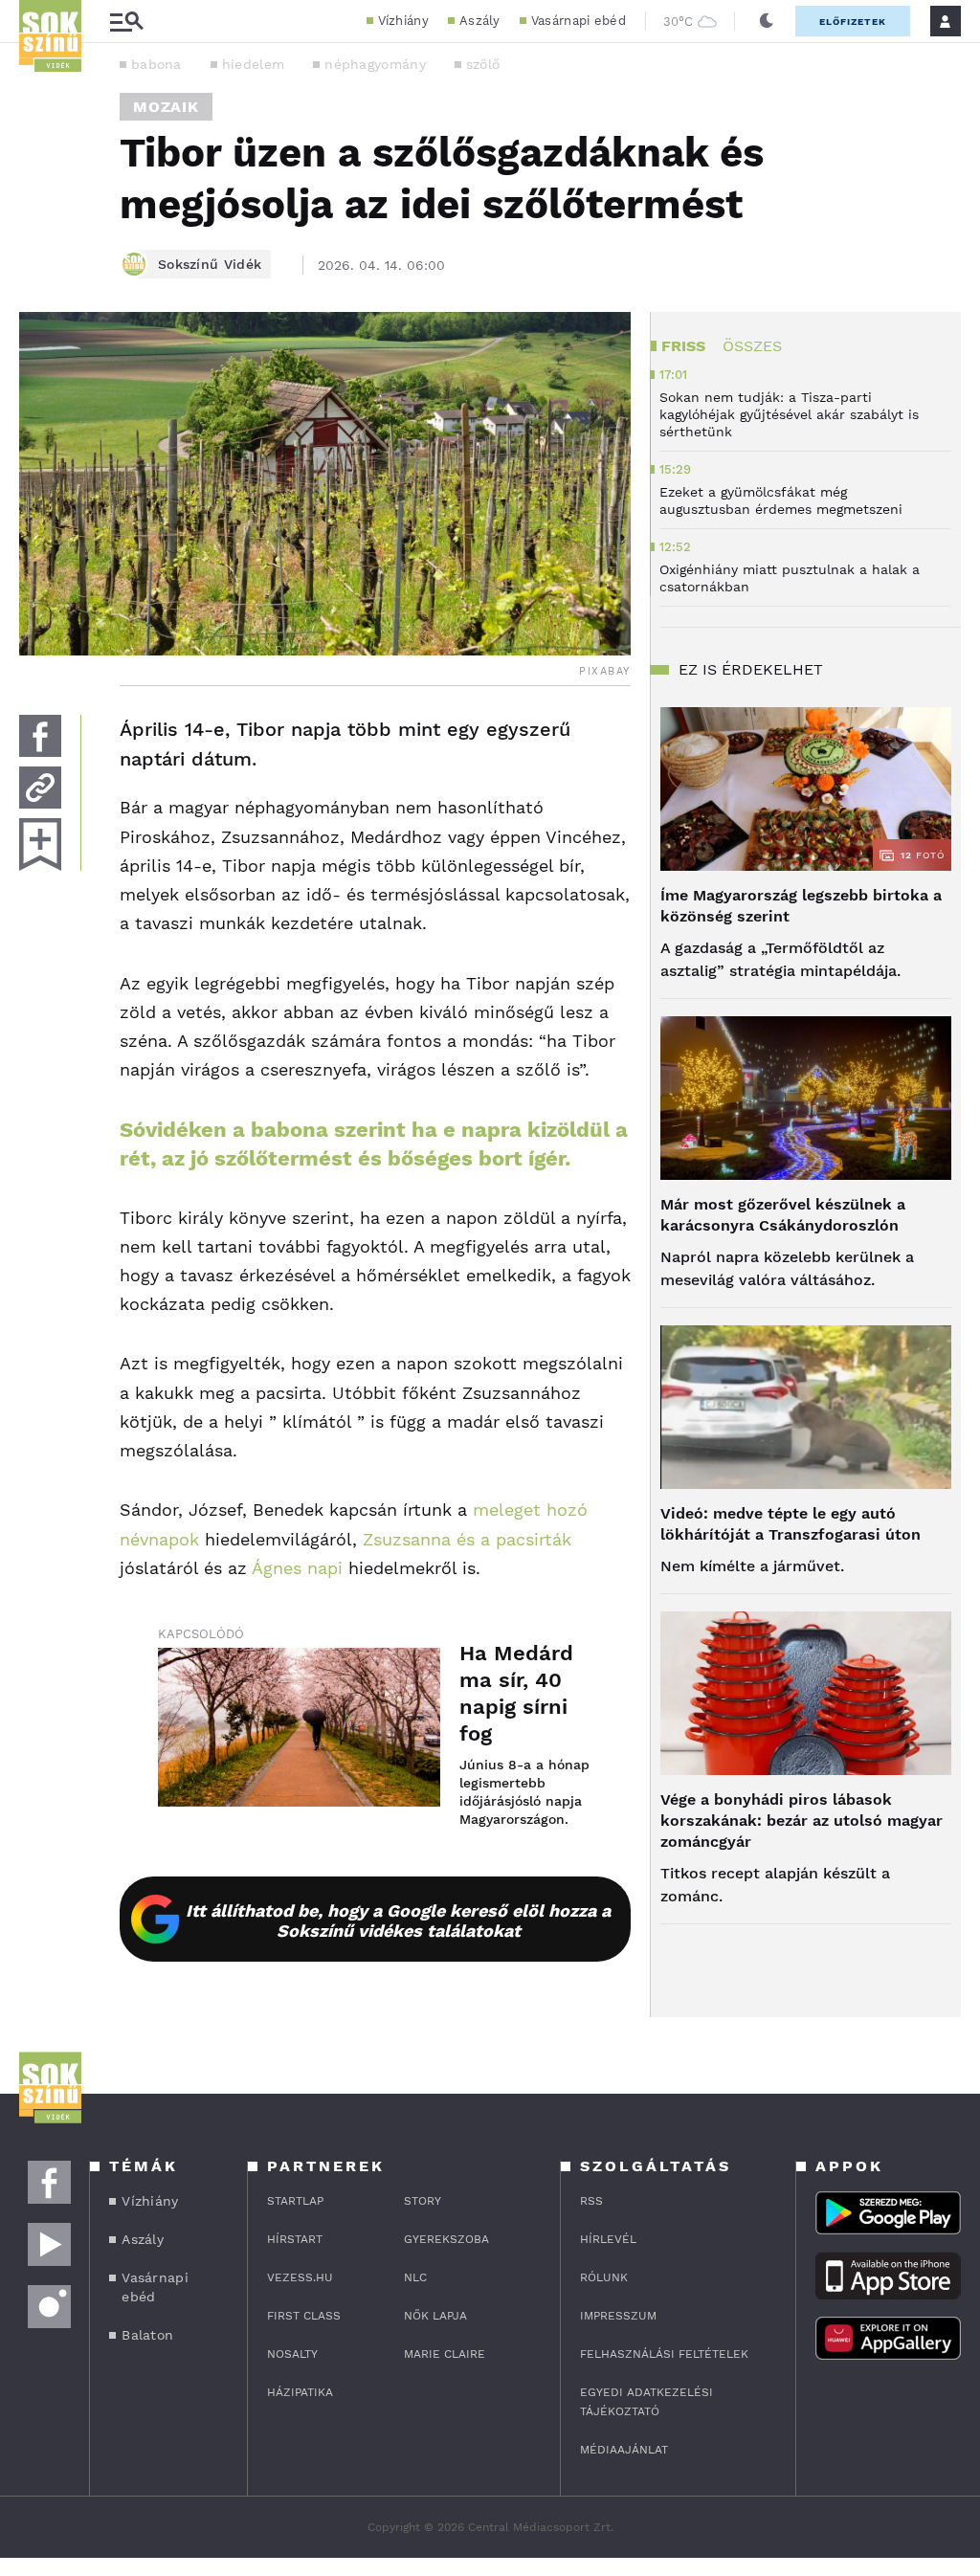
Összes (752, 346)
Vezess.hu (300, 2277)
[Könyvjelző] (40, 844)
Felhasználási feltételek (664, 2354)
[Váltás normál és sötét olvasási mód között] (767, 21)
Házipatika (300, 2392)
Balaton (147, 2335)
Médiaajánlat (624, 2450)
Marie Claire (445, 2354)
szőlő (483, 64)
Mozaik (166, 107)
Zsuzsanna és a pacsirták (467, 1539)
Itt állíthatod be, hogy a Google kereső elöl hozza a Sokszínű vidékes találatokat (398, 1921)
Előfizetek (853, 22)
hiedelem (253, 64)
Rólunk (604, 2277)
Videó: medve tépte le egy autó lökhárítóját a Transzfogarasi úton (791, 1524)
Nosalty (292, 2354)
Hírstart (295, 2239)
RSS (591, 2201)
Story (423, 2201)
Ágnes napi (297, 1568)
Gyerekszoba (446, 2239)
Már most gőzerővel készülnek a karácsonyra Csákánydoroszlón (783, 1215)
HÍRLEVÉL (608, 2239)
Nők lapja (435, 2316)
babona (156, 64)
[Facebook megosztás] (40, 736)
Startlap (295, 2201)
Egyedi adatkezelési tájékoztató (646, 2402)
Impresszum (618, 2316)
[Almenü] (126, 22)
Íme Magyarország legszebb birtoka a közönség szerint (801, 906)
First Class (304, 2316)
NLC (415, 2277)
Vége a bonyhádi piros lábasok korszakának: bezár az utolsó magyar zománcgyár (802, 1821)
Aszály (480, 21)
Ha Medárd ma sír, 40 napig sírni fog (516, 1693)
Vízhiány (403, 21)
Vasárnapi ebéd (579, 21)
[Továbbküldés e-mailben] (40, 788)
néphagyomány (375, 64)
